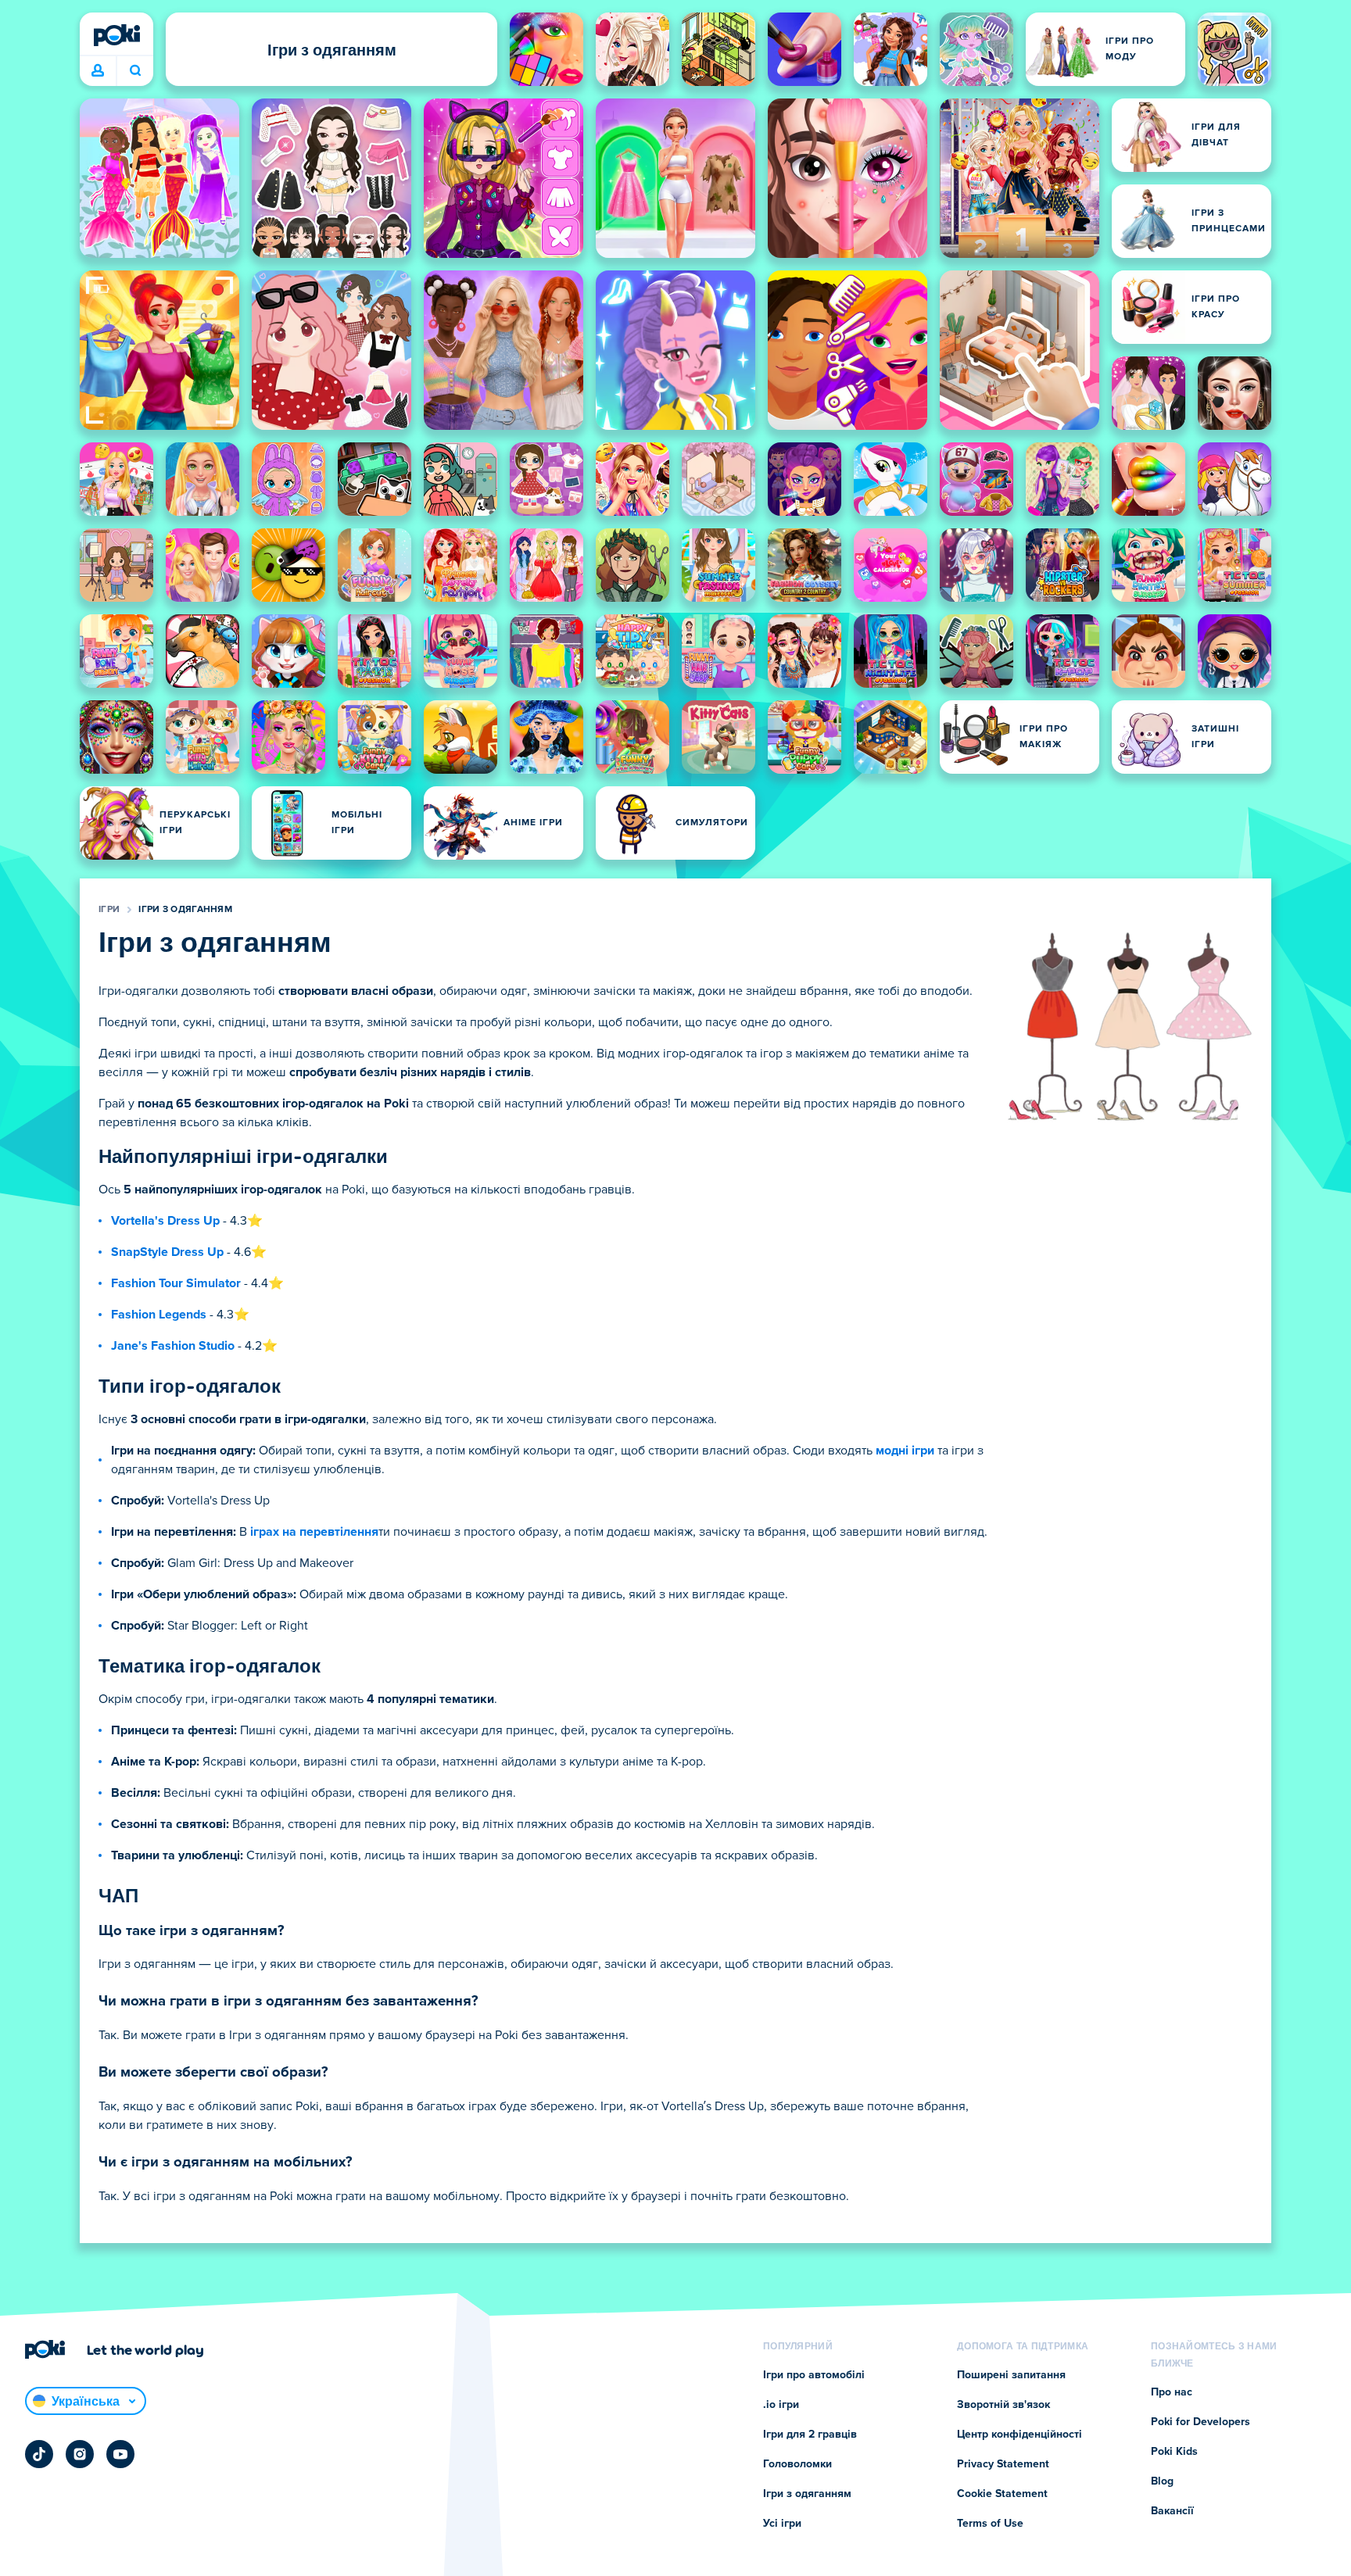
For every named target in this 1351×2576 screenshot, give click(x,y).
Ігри (109, 910)
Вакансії (1172, 2511)
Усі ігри (782, 2524)
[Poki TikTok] (39, 2454)
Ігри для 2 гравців (810, 2435)
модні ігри (905, 1451)
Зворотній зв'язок (1003, 2405)
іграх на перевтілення (314, 1532)
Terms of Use (990, 2524)
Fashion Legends (159, 1315)
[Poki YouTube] (120, 2454)
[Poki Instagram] (80, 2454)
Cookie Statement (1002, 2494)
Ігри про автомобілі (814, 2375)
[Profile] (98, 71)
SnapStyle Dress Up (167, 1252)
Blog (1162, 2481)
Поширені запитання (1011, 2375)
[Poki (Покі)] (116, 35)
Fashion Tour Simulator (176, 1283)
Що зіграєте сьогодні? (135, 71)
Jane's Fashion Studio (173, 1346)
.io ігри (781, 2405)
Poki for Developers (1200, 2422)
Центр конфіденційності (1020, 2435)
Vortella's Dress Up (165, 1221)
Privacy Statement (1003, 2464)
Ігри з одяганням (185, 910)
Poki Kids (1174, 2452)
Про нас (1172, 2392)
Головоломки (797, 2464)
